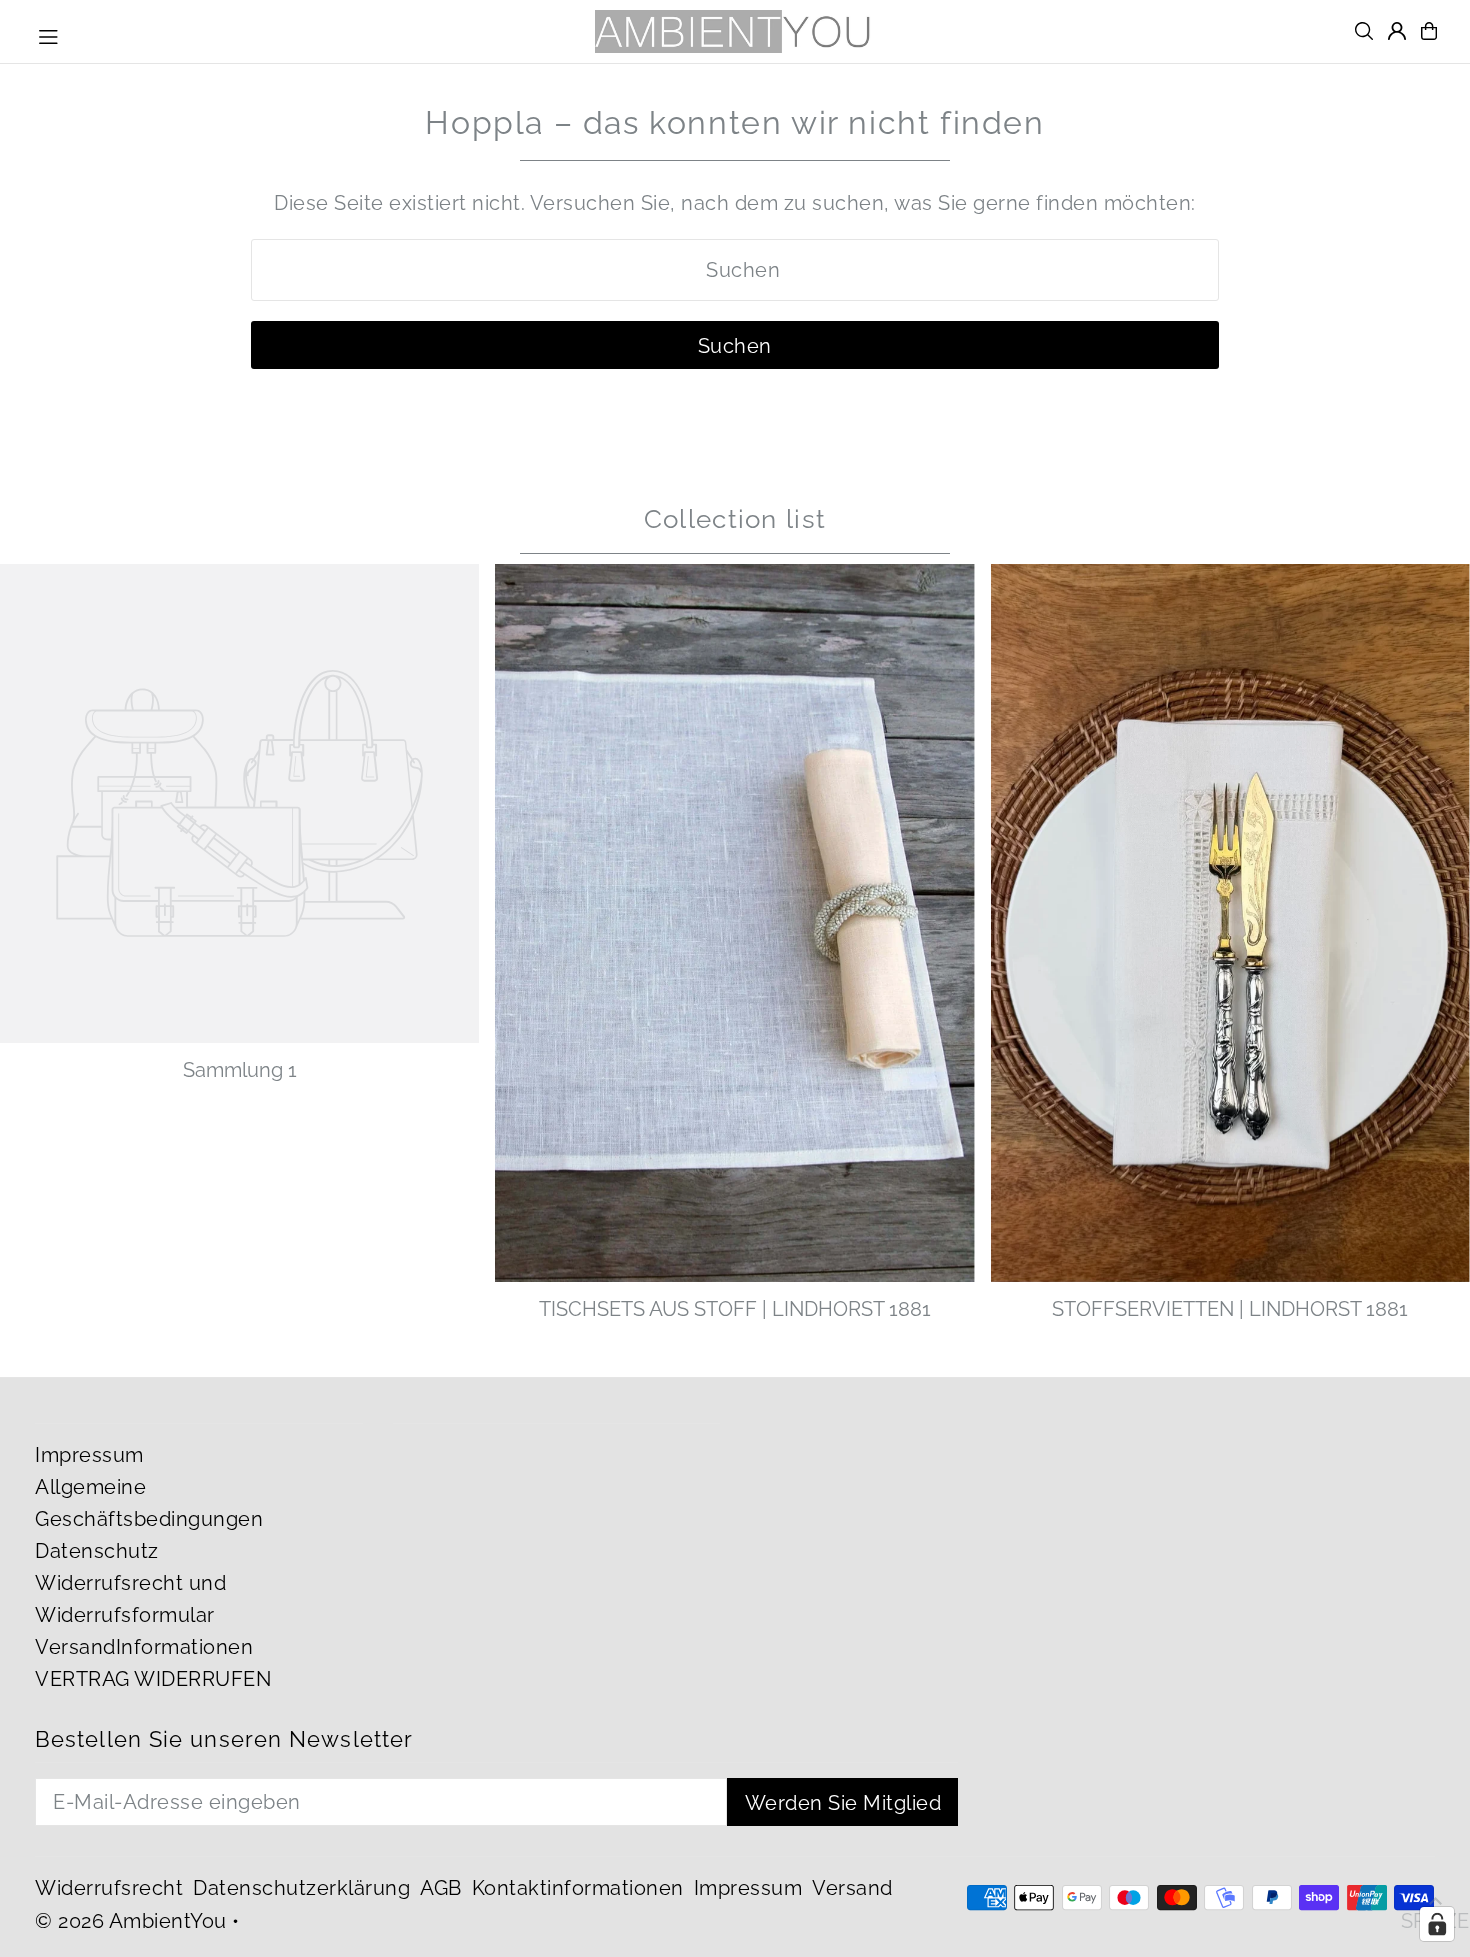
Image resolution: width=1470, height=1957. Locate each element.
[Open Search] (1364, 31)
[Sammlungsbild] (239, 803)
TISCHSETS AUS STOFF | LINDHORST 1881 (735, 1309)
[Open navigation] (48, 34)
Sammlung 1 (240, 1070)
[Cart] (1429, 31)
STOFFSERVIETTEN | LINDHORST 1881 (1230, 1309)
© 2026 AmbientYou (131, 1921)
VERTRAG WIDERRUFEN (153, 1679)
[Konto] (1397, 31)
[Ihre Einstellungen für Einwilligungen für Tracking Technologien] (1437, 1924)
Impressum (89, 1455)
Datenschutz (97, 1551)
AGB (441, 1888)
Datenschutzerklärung (301, 1888)
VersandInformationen (144, 1647)
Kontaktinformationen (578, 1888)
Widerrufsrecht (109, 1888)
